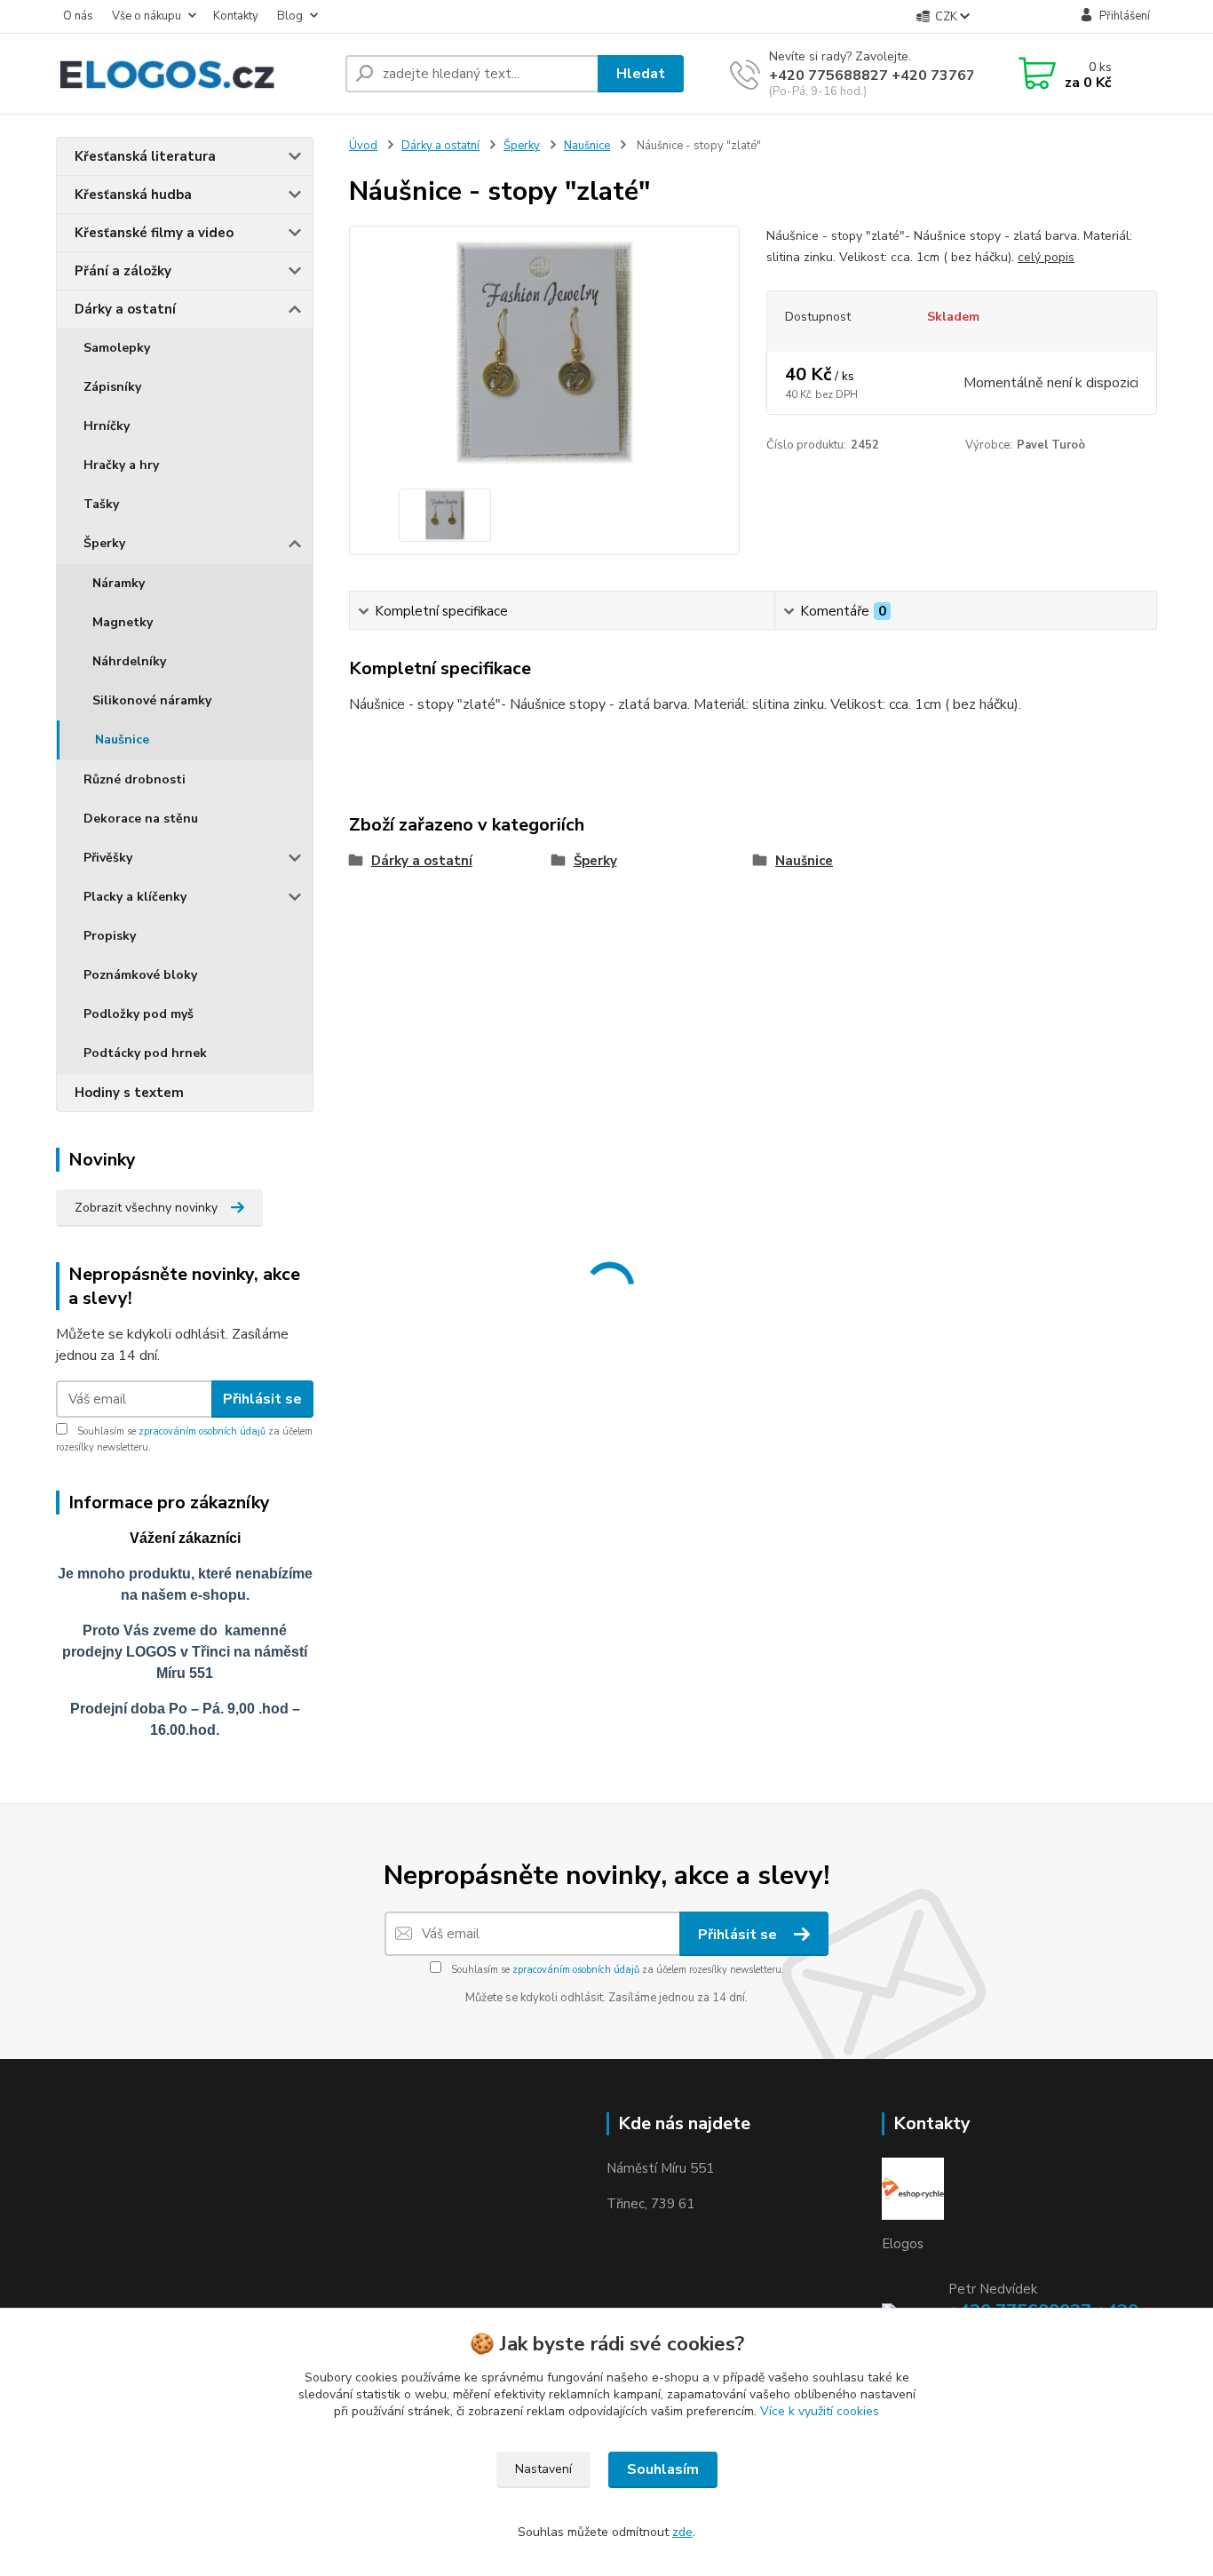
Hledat (641, 74)
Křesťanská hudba (133, 195)
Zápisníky (112, 387)
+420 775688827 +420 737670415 (890, 76)
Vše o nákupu (147, 16)
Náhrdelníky (129, 661)
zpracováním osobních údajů (202, 1431)
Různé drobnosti (135, 779)
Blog (290, 16)
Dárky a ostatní (125, 309)
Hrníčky (107, 426)
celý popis (1046, 257)
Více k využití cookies (820, 2411)
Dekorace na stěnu (141, 819)
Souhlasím (663, 2469)
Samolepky (117, 348)
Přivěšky (108, 858)
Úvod (363, 146)
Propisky (110, 936)
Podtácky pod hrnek (145, 1053)
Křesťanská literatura (145, 156)
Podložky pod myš (139, 1014)
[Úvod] (194, 74)
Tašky (101, 504)
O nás (78, 16)
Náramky (119, 583)
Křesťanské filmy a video (154, 233)
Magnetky (123, 622)
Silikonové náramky (152, 700)
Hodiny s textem (129, 1093)
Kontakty (236, 16)
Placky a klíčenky (135, 897)
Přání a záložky (123, 271)
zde (682, 2532)
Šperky (104, 543)
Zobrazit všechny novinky (146, 1208)
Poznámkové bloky (140, 975)
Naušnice (122, 739)
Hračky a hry (121, 465)
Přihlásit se (262, 1399)
